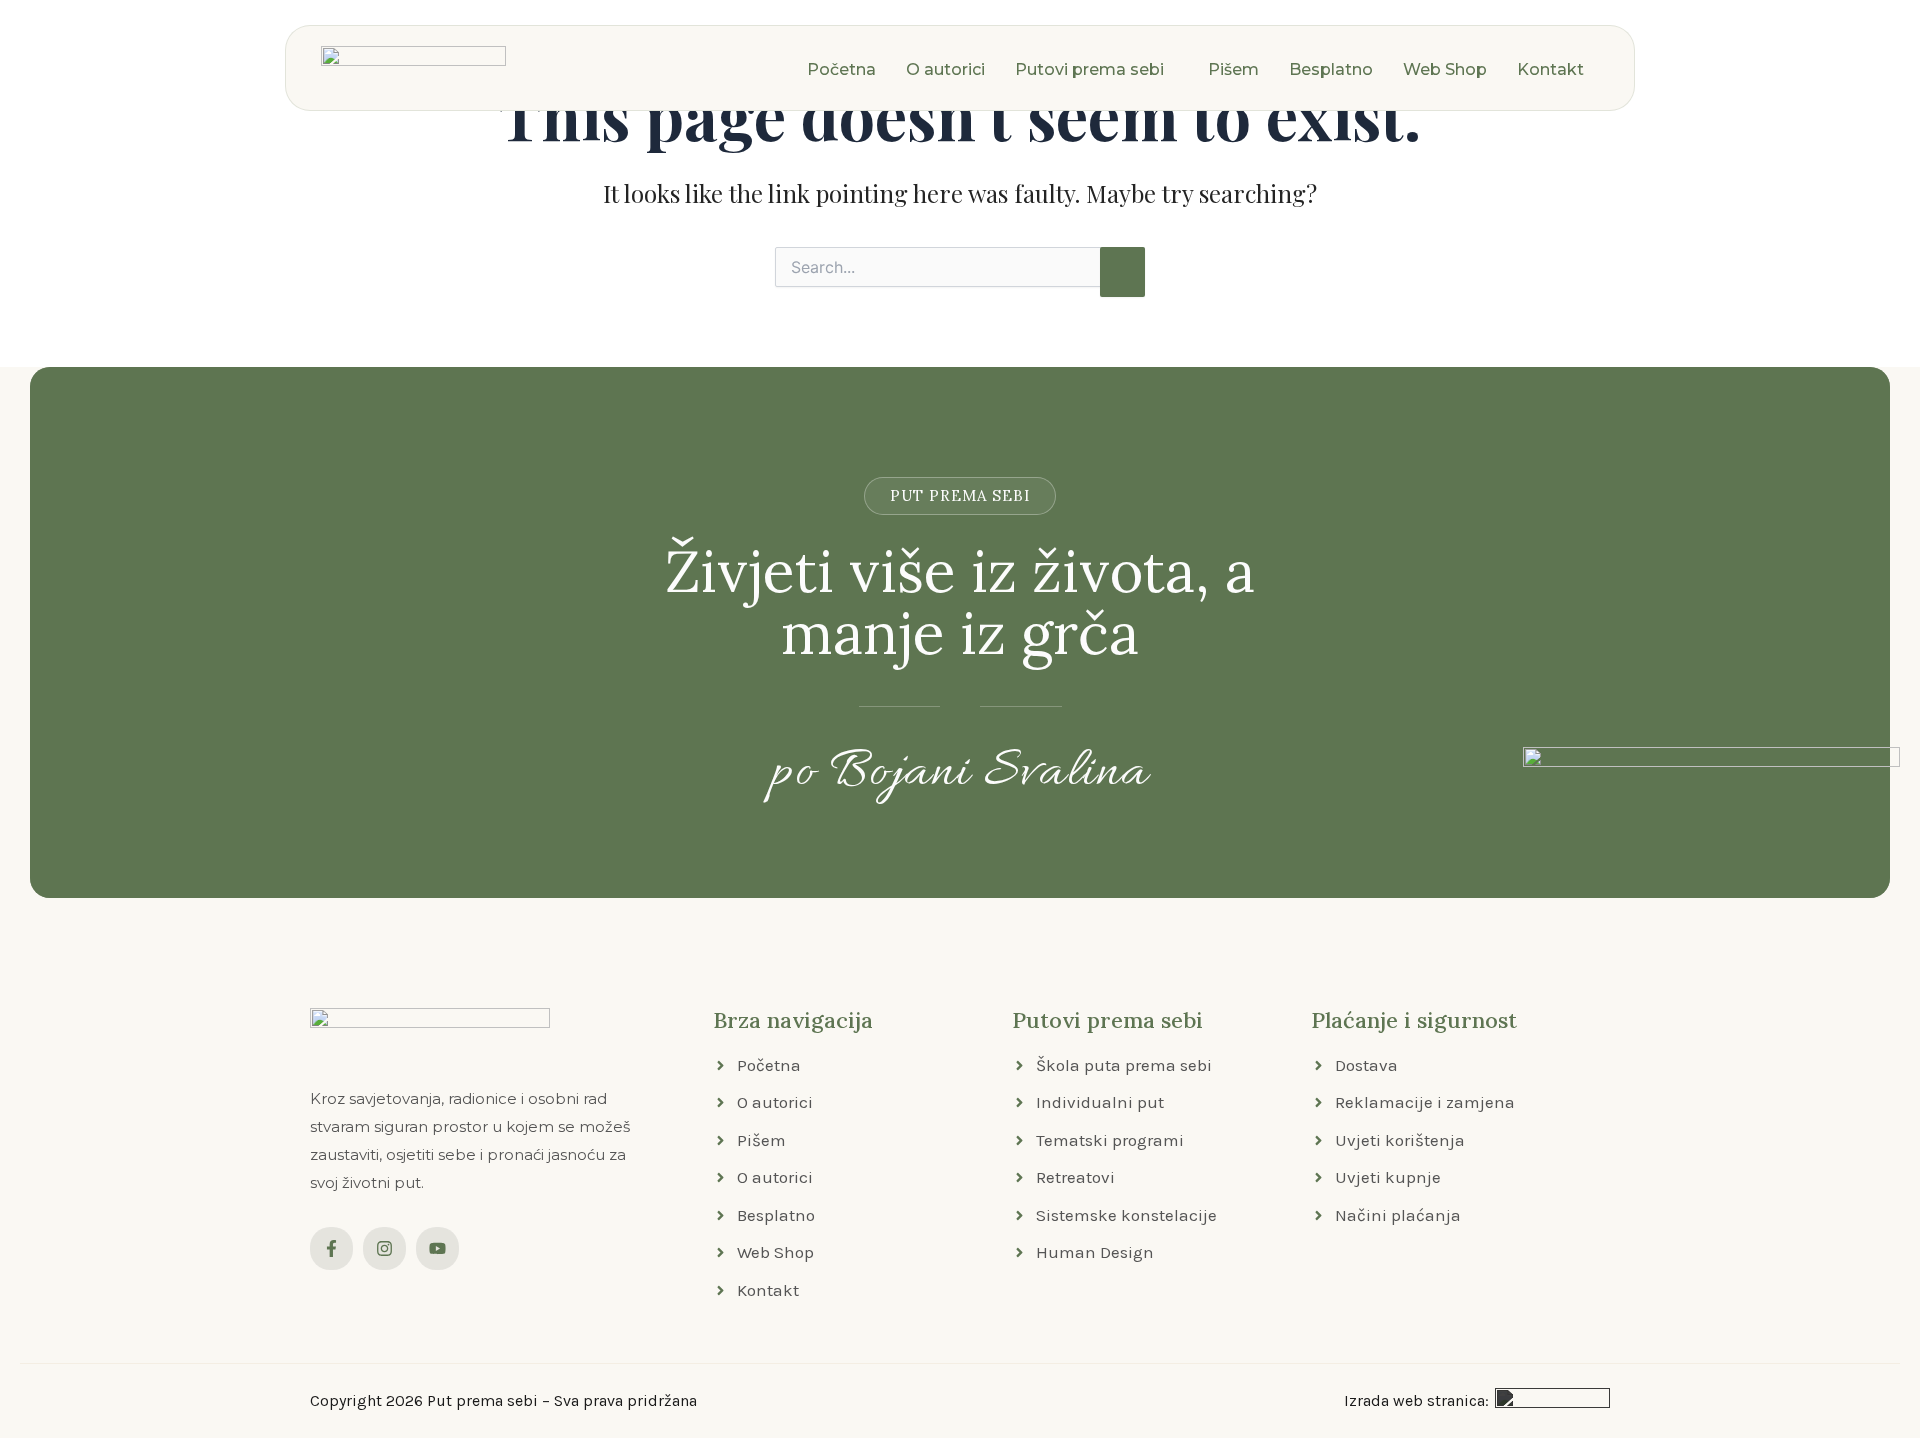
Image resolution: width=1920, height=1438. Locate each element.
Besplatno (1331, 69)
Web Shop (1445, 69)
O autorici (945, 69)
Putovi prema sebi (1089, 69)
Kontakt (1550, 69)
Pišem (1233, 69)
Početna (841, 69)
